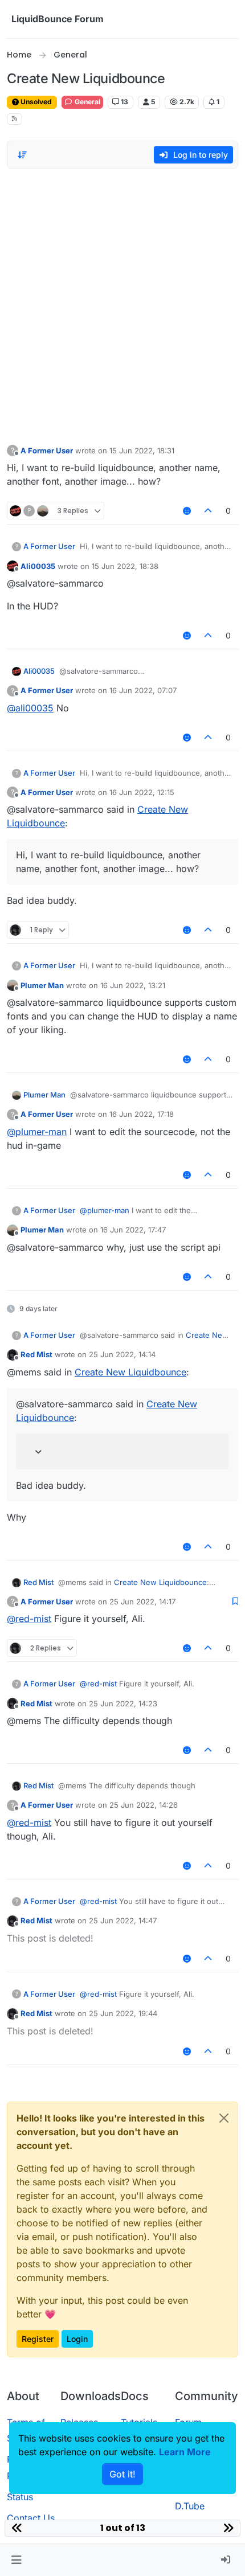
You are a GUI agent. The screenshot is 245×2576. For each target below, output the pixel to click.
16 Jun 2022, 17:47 (133, 1230)
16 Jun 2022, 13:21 (133, 985)
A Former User (47, 451)
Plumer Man (42, 985)
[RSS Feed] (15, 119)
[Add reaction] (187, 511)
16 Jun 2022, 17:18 (142, 1114)
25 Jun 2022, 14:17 (142, 1602)
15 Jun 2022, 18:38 (125, 566)
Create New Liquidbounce (130, 1372)
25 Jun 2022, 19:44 (123, 2013)
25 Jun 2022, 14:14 (122, 1354)
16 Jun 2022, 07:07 (143, 690)
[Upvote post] (209, 511)
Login (77, 2339)
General (87, 102)
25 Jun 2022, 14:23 (123, 1703)
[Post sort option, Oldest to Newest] (22, 155)
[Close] (224, 2118)
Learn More (185, 2452)
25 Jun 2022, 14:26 (144, 1805)
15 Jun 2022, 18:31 (142, 451)
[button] (16, 2560)
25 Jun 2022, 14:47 (123, 1920)
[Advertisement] (122, 304)
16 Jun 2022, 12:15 (142, 792)
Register (38, 2339)
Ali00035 (38, 566)
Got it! (122, 2474)
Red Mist (36, 1354)
